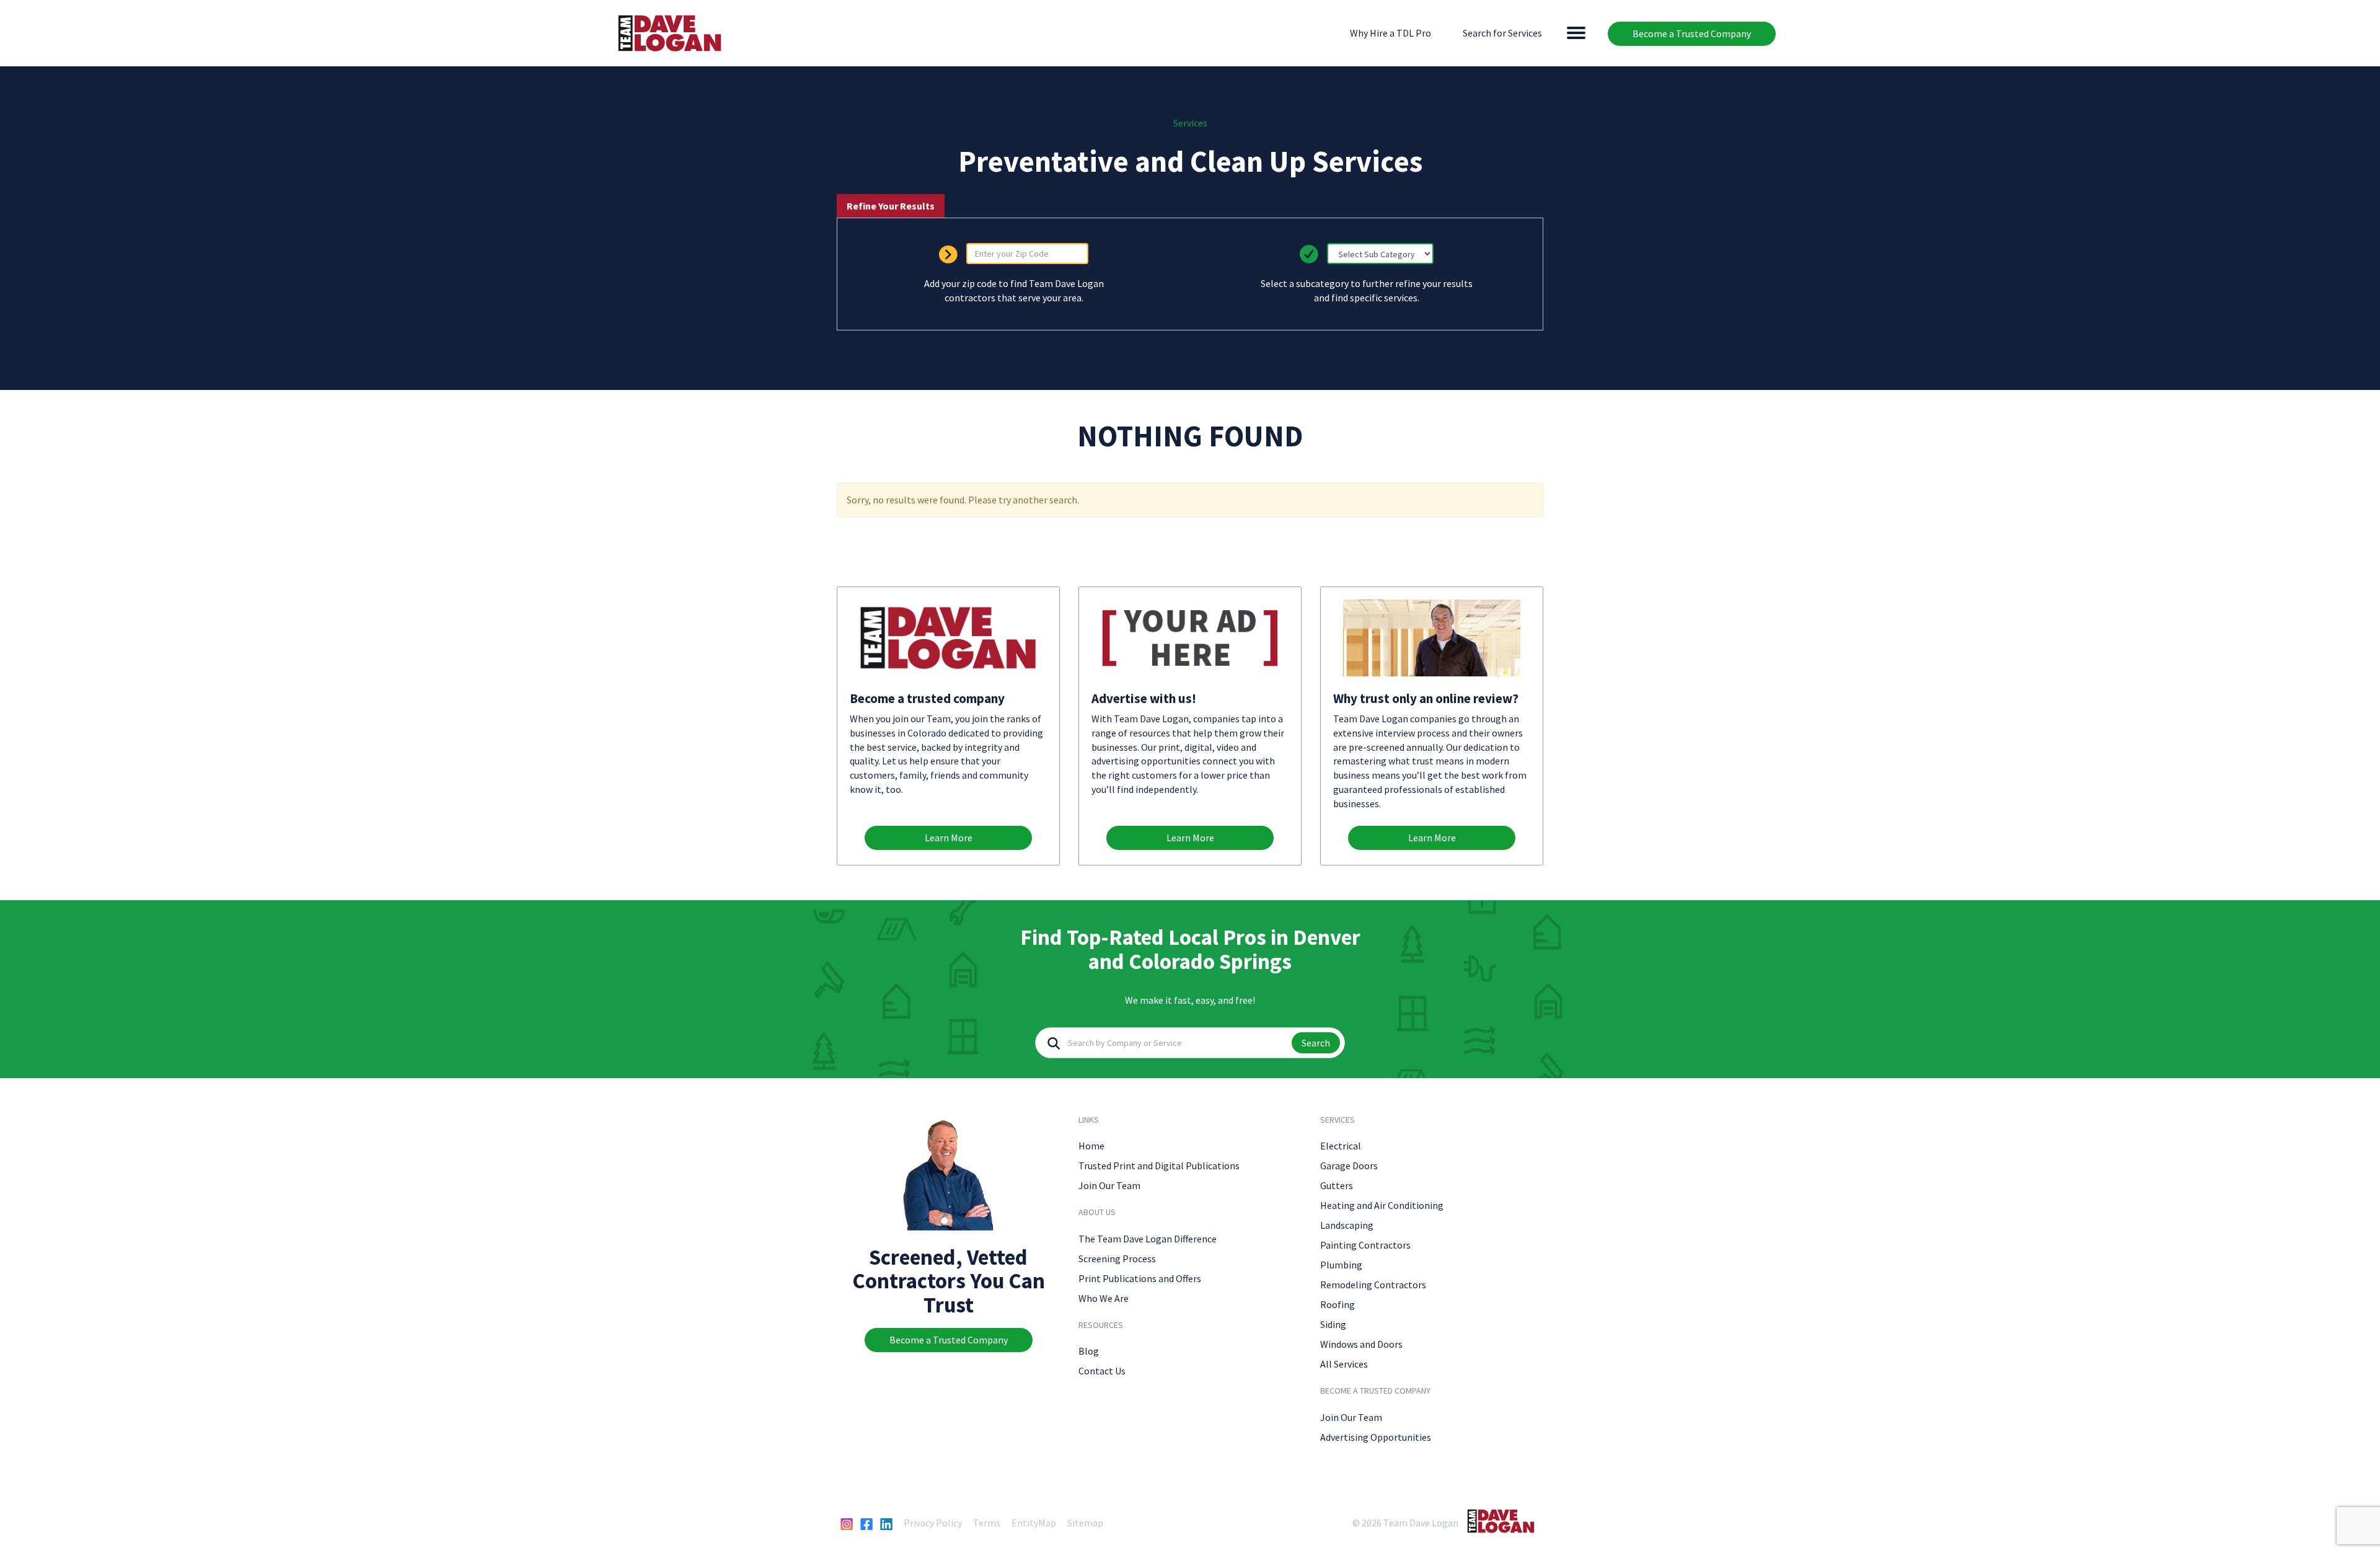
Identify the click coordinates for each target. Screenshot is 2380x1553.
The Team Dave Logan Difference (1148, 1239)
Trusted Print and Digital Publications (1159, 1166)
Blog (1089, 1351)
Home (1091, 1146)
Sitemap (1085, 1523)
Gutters (1337, 1185)
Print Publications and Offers (1140, 1278)
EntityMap (1034, 1523)
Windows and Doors (1361, 1344)
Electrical (1341, 1146)
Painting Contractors (1365, 1245)
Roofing (1338, 1304)
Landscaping (1347, 1225)
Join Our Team (1109, 1185)
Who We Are (1104, 1298)
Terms (987, 1523)
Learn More (949, 838)
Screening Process (1117, 1259)
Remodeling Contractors (1373, 1285)
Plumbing (1341, 1265)
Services (1190, 123)
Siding (1333, 1324)
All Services (1344, 1364)
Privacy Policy (933, 1523)
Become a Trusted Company (1692, 33)
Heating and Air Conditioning (1382, 1205)
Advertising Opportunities (1376, 1437)
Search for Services (1502, 33)
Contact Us (1102, 1371)
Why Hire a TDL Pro (1391, 33)
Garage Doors (1349, 1166)
